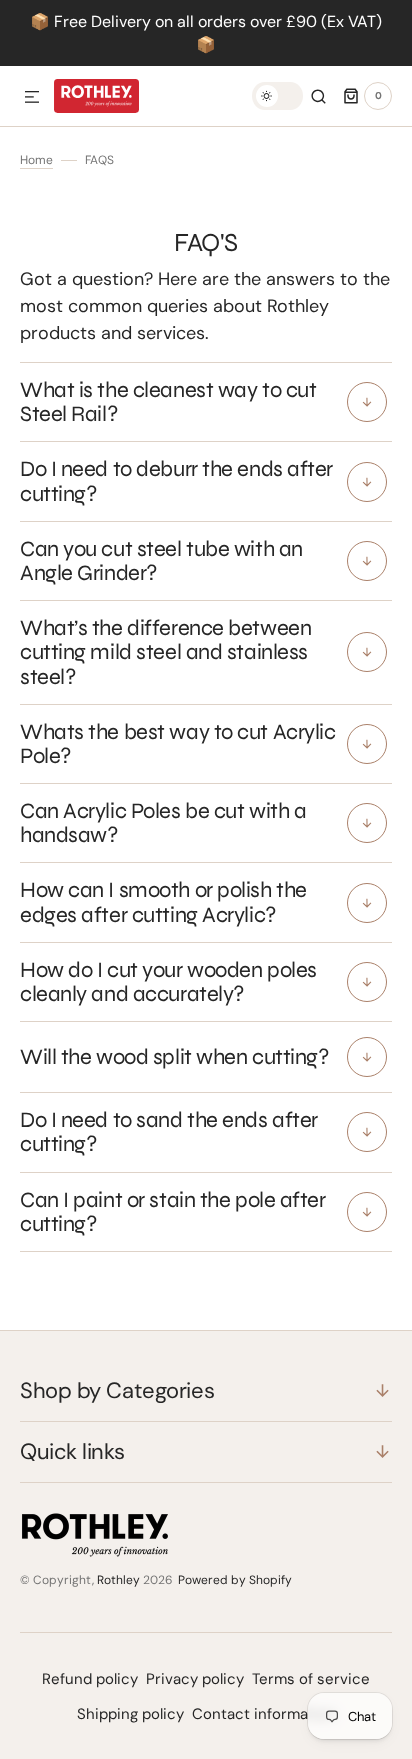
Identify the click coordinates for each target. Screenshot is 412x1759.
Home (36, 160)
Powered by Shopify (235, 1580)
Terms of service (311, 1679)
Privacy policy (195, 1679)
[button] (32, 98)
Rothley (118, 1580)
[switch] (277, 96)
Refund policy (90, 1679)
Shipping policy (130, 1714)
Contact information (264, 1714)
